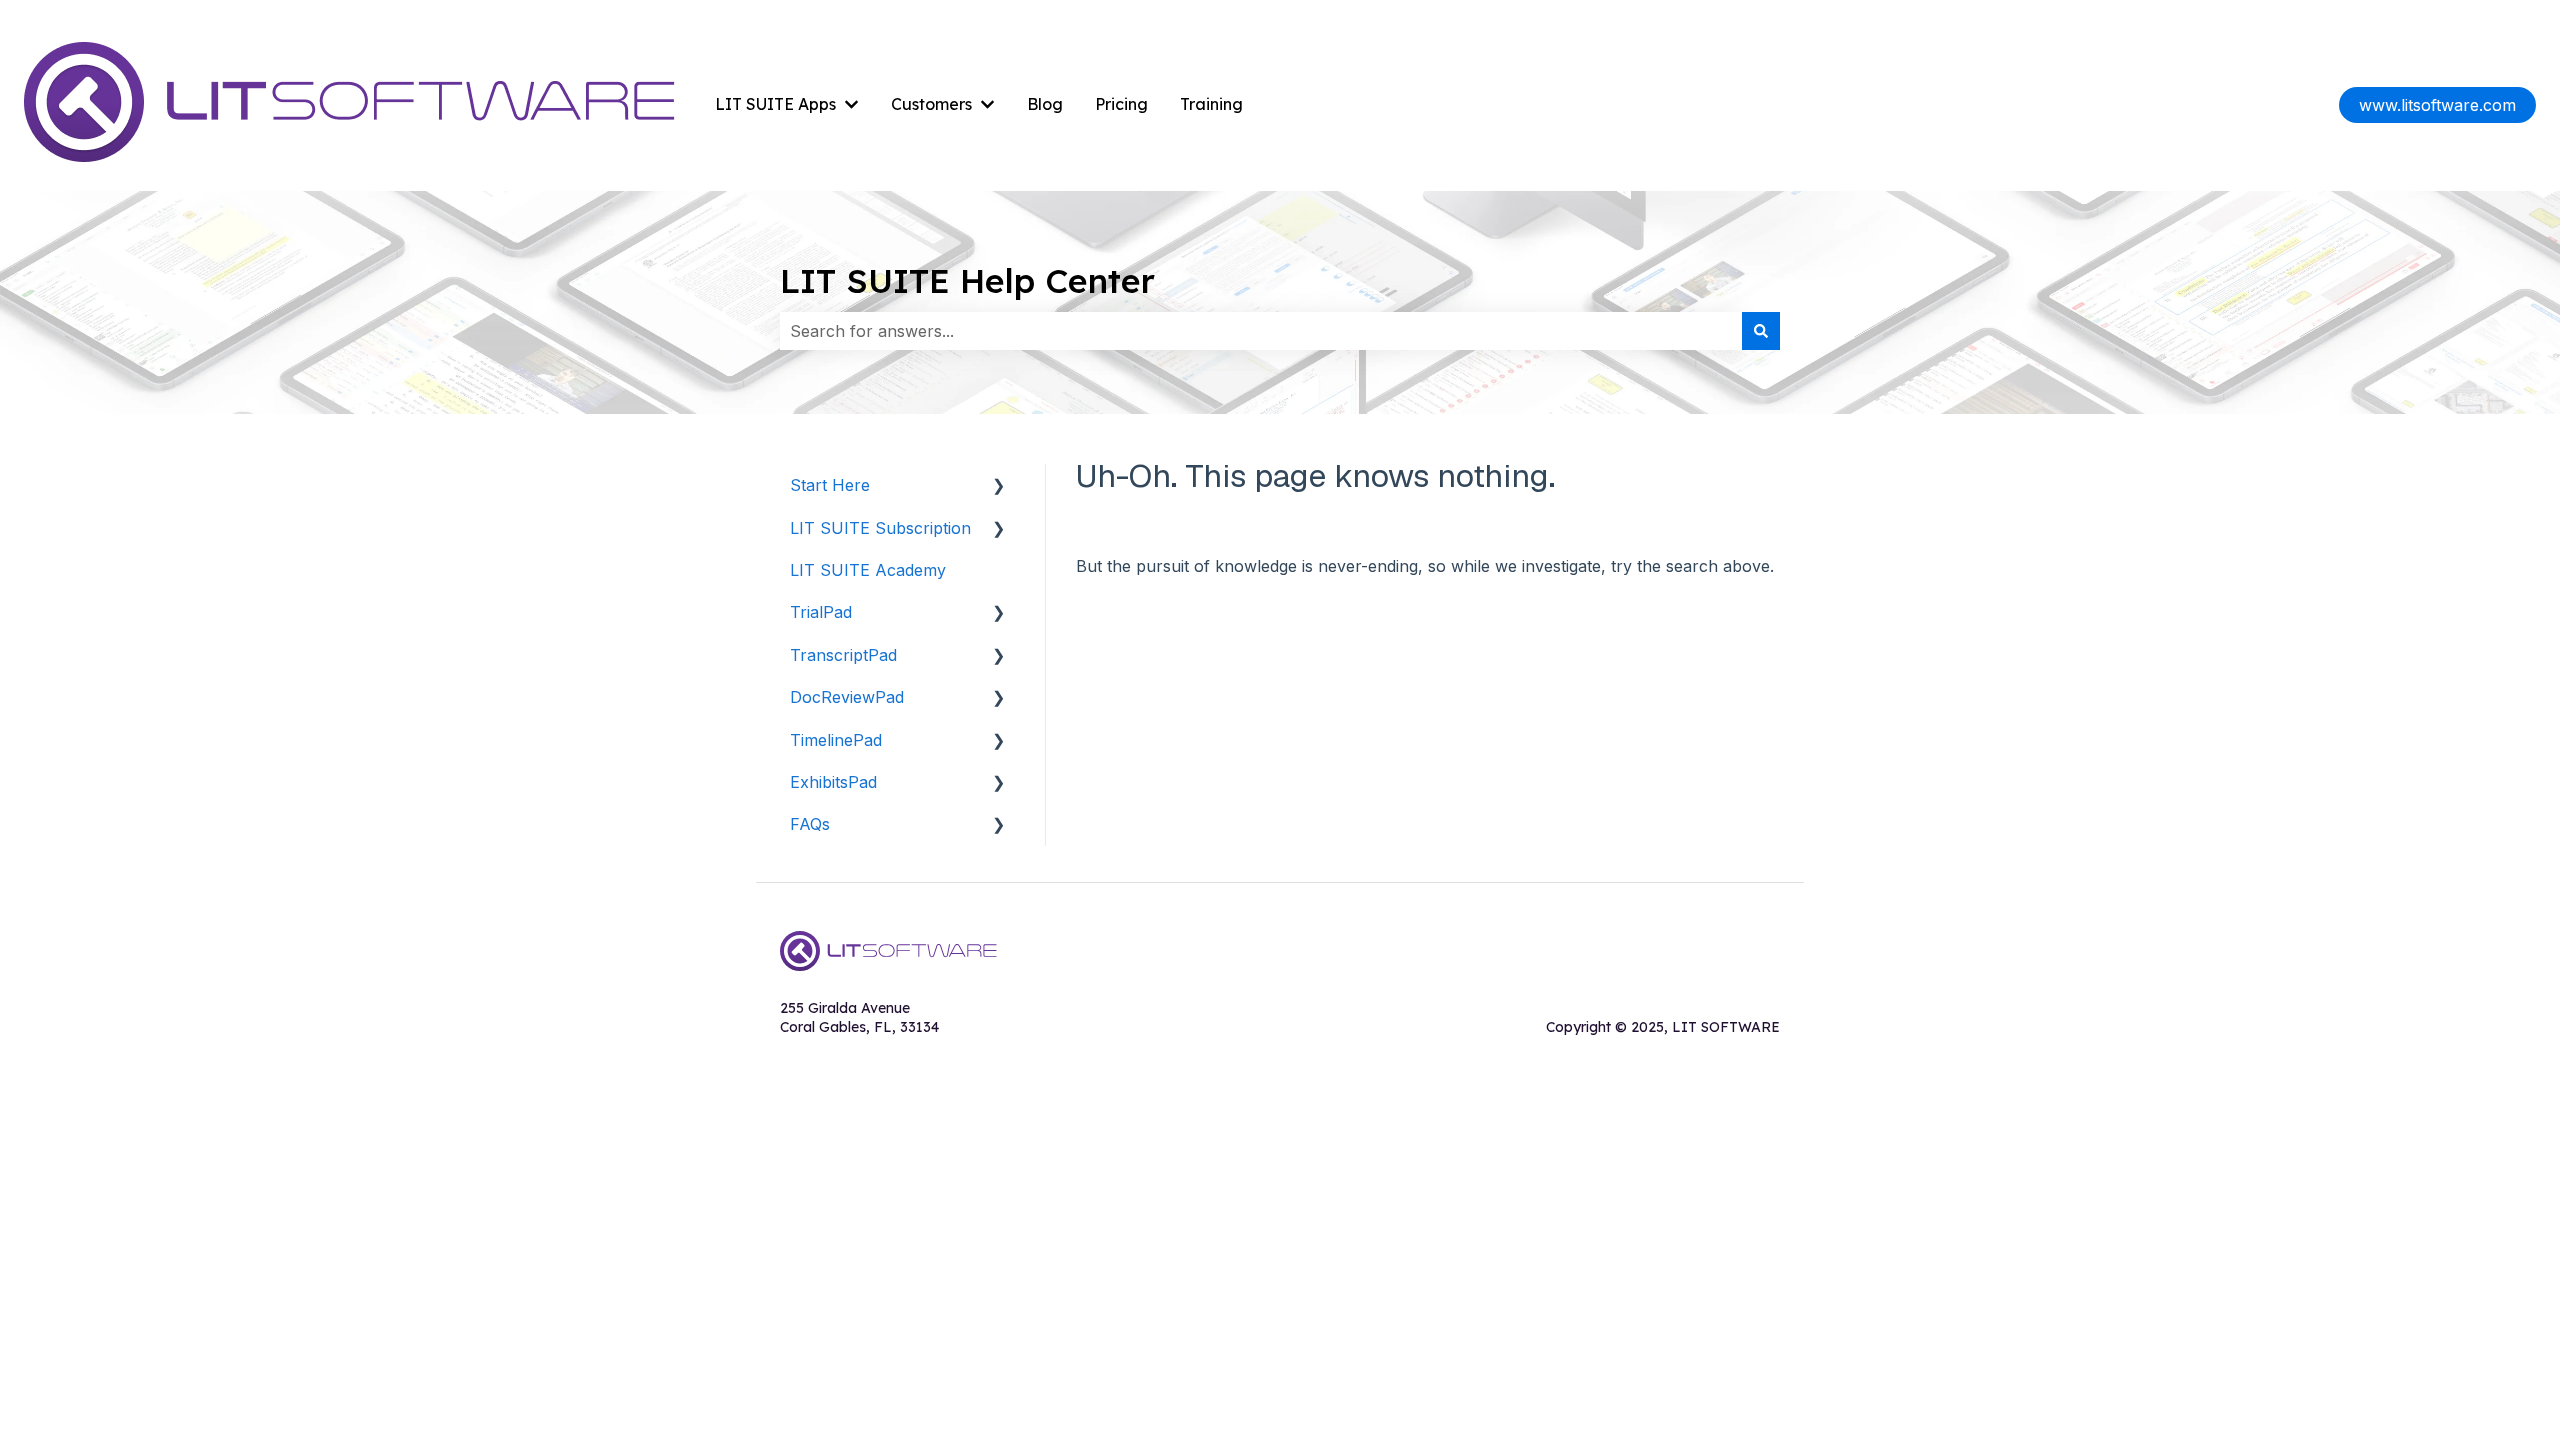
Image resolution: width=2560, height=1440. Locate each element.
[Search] (1761, 331)
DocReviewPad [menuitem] (847, 697)
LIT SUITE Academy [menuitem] (868, 570)
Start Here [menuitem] (830, 485)
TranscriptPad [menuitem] (843, 655)
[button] (999, 486)
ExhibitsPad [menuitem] (833, 782)
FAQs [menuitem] (810, 824)
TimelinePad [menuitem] (836, 740)
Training (1211, 104)
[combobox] (1261, 331)
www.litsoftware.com (2437, 105)
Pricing (1121, 104)
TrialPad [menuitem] (821, 612)
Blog (1045, 104)
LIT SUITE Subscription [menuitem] (880, 528)
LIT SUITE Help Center (967, 280)
